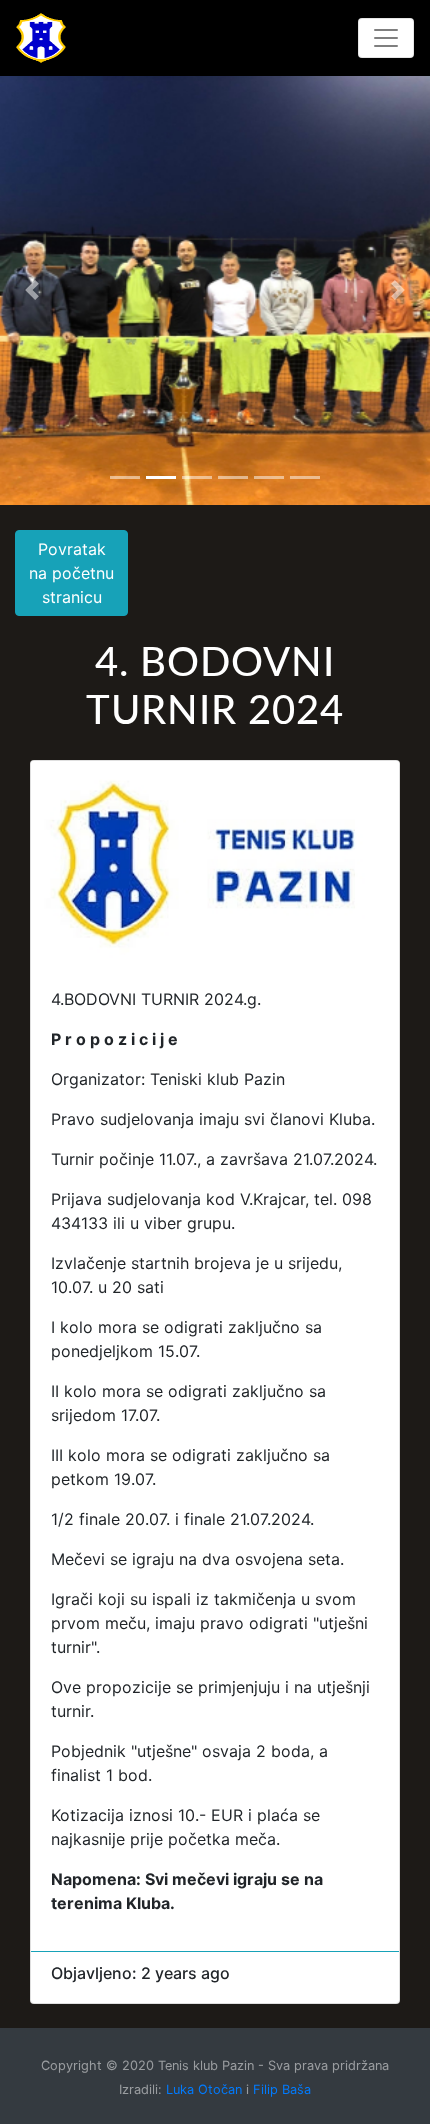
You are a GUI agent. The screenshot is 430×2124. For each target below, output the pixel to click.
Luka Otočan (204, 2089)
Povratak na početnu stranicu (71, 573)
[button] (32, 290)
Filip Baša (282, 2089)
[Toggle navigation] (386, 38)
